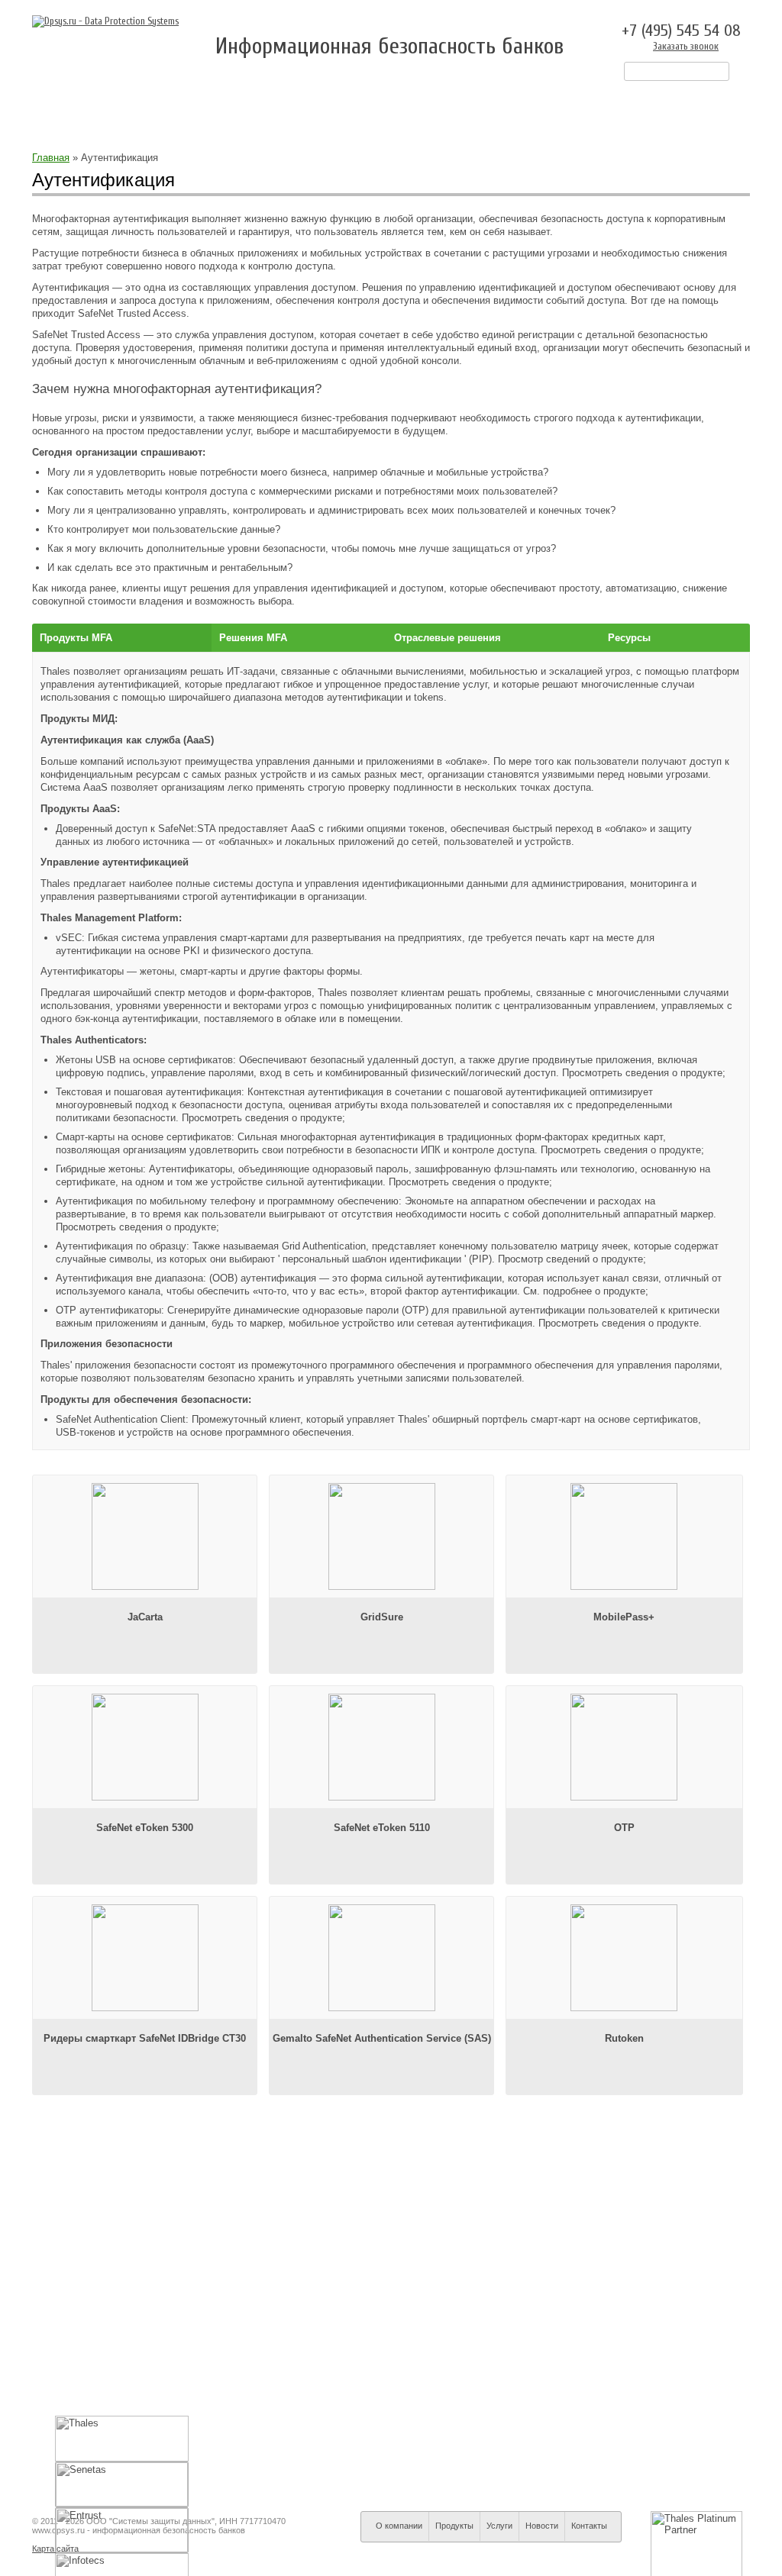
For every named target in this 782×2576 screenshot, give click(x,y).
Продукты (320, 106)
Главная (51, 158)
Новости (478, 106)
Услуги (401, 106)
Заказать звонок (686, 46)
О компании (226, 106)
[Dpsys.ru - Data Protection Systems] (105, 21)
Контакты (562, 106)
